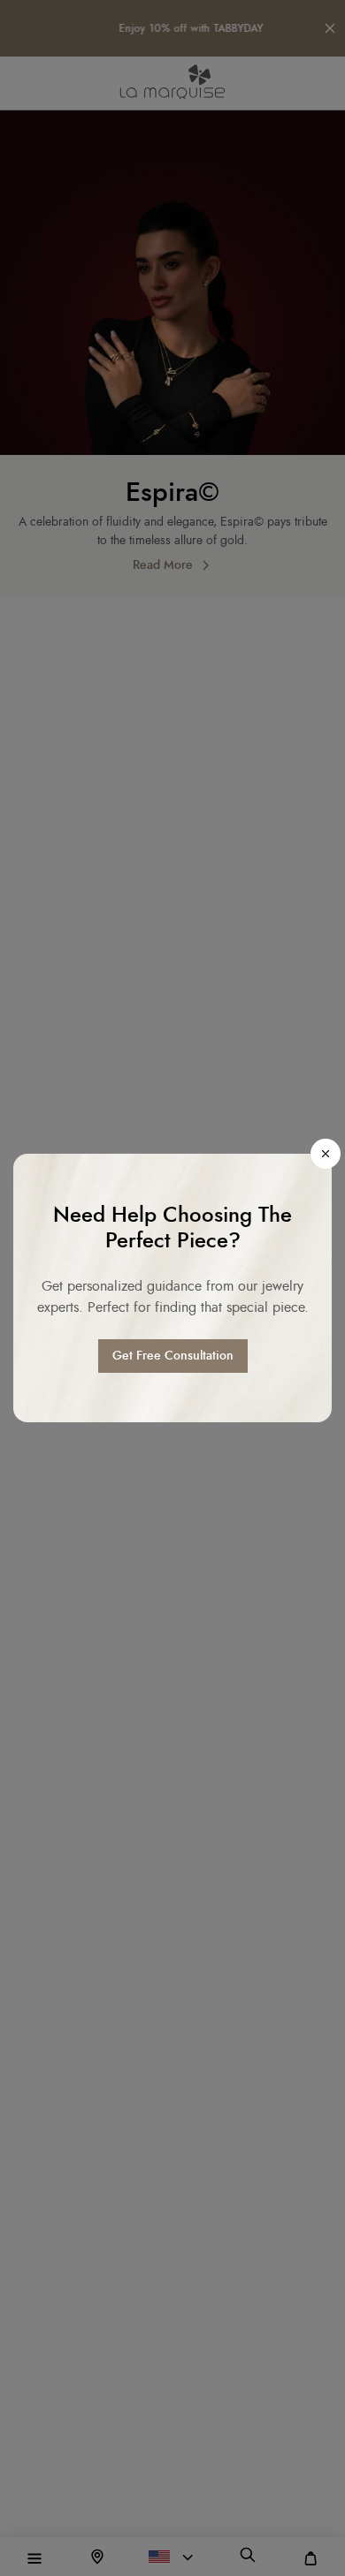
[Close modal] (326, 1154)
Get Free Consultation (173, 1356)
